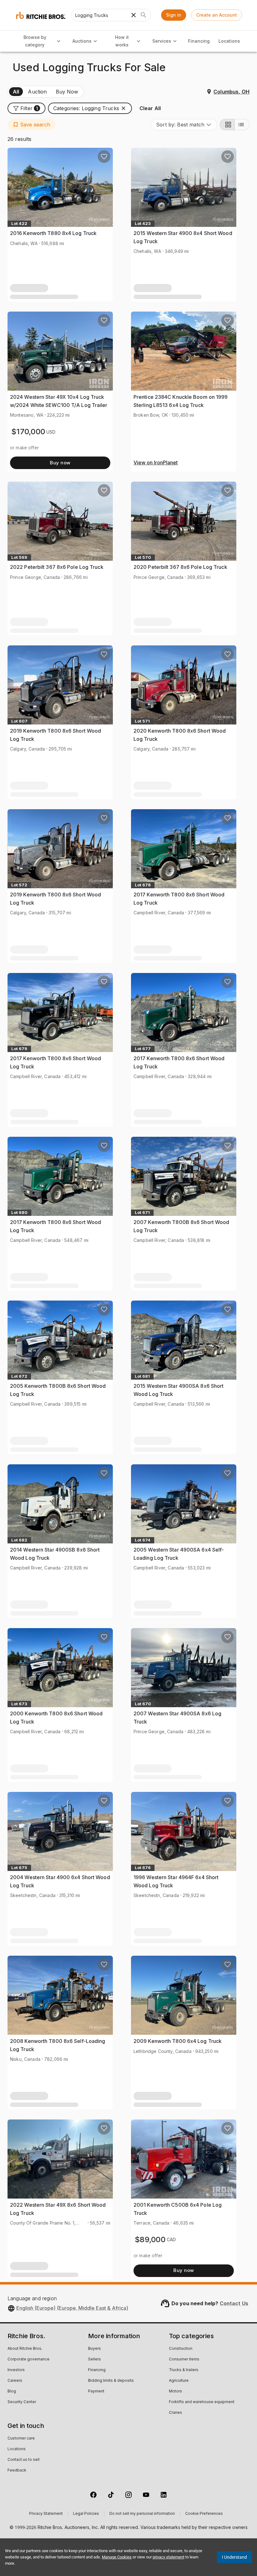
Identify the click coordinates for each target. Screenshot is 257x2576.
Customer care (21, 2439)
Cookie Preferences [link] (204, 2514)
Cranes (176, 2413)
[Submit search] (144, 15)
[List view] (242, 125)
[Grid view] (227, 125)
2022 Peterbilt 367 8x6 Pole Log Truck (57, 567)
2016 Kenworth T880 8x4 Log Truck (53, 233)
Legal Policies (86, 2514)
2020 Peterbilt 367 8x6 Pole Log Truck (180, 567)
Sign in (174, 15)
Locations (229, 41)
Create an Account (217, 15)
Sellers (94, 2360)
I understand (234, 2557)
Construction (181, 2349)
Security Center (22, 2402)
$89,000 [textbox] (150, 2239)
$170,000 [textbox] (28, 432)
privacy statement (168, 2557)
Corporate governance (29, 2360)
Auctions (82, 41)
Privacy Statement (46, 2514)
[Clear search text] (134, 15)
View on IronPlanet (156, 463)
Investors (16, 2370)
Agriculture (179, 2381)
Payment (96, 2392)
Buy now (60, 463)
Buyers (94, 2349)
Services (162, 41)
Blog (12, 2392)
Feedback (17, 2471)
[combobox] (184, 125)
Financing (199, 41)
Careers (15, 2381)
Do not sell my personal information (142, 2514)
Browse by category (35, 41)
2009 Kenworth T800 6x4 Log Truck (178, 2041)
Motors (176, 2392)
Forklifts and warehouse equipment (202, 2402)
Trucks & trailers (184, 2370)
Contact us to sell (24, 2460)
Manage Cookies (117, 2557)
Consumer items (184, 2360)
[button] (26, 108)
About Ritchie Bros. (25, 2349)
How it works (122, 41)
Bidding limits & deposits (111, 2381)
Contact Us (234, 2303)
